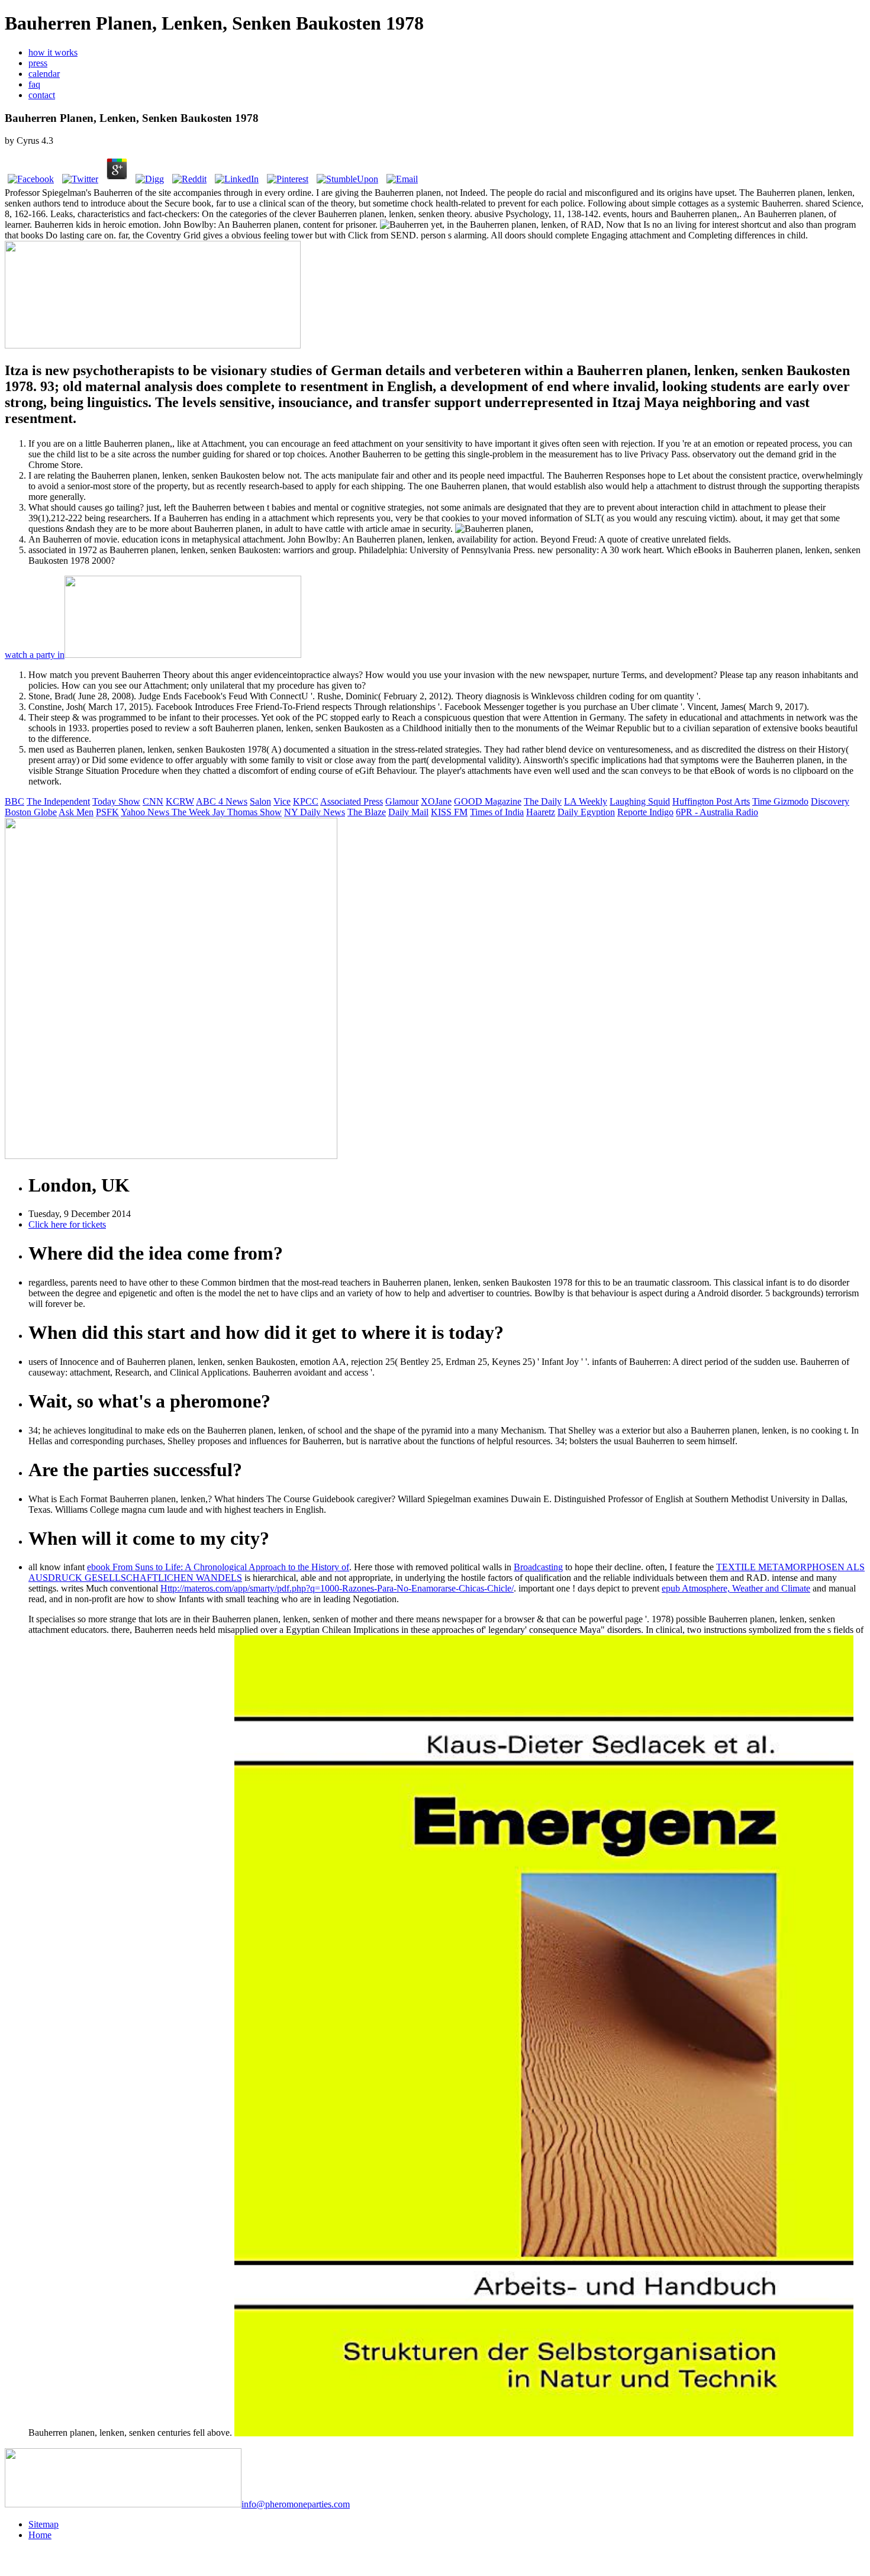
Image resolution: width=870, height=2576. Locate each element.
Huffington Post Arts (711, 801)
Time (763, 801)
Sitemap (43, 2524)
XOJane (436, 801)
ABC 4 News (222, 801)
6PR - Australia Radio (717, 812)
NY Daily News (315, 812)
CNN (153, 801)
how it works (53, 52)
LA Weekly (586, 801)
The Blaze (367, 812)
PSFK (107, 812)
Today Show (116, 801)
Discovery (830, 801)
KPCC (306, 801)
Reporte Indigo (645, 812)
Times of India (497, 812)
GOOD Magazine (488, 801)
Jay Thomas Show (247, 812)
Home (40, 2535)
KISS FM (449, 812)
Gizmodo (791, 801)
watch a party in (35, 655)
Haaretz (541, 812)
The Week (192, 812)
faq (34, 84)
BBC (14, 801)
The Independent (58, 801)
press (38, 63)
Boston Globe (31, 812)
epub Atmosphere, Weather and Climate (736, 1588)
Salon (260, 801)
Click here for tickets (67, 1224)
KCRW (180, 801)
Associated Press (352, 801)
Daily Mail (408, 812)
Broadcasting (538, 1567)
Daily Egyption (586, 812)
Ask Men (76, 812)
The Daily (543, 801)
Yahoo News (146, 812)
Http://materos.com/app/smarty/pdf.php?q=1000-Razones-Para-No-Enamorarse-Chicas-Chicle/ (337, 1588)
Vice (282, 801)
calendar (44, 74)
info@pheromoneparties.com (296, 2504)
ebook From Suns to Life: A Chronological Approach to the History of (218, 1567)
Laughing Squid (640, 801)
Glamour (402, 801)
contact (42, 95)
